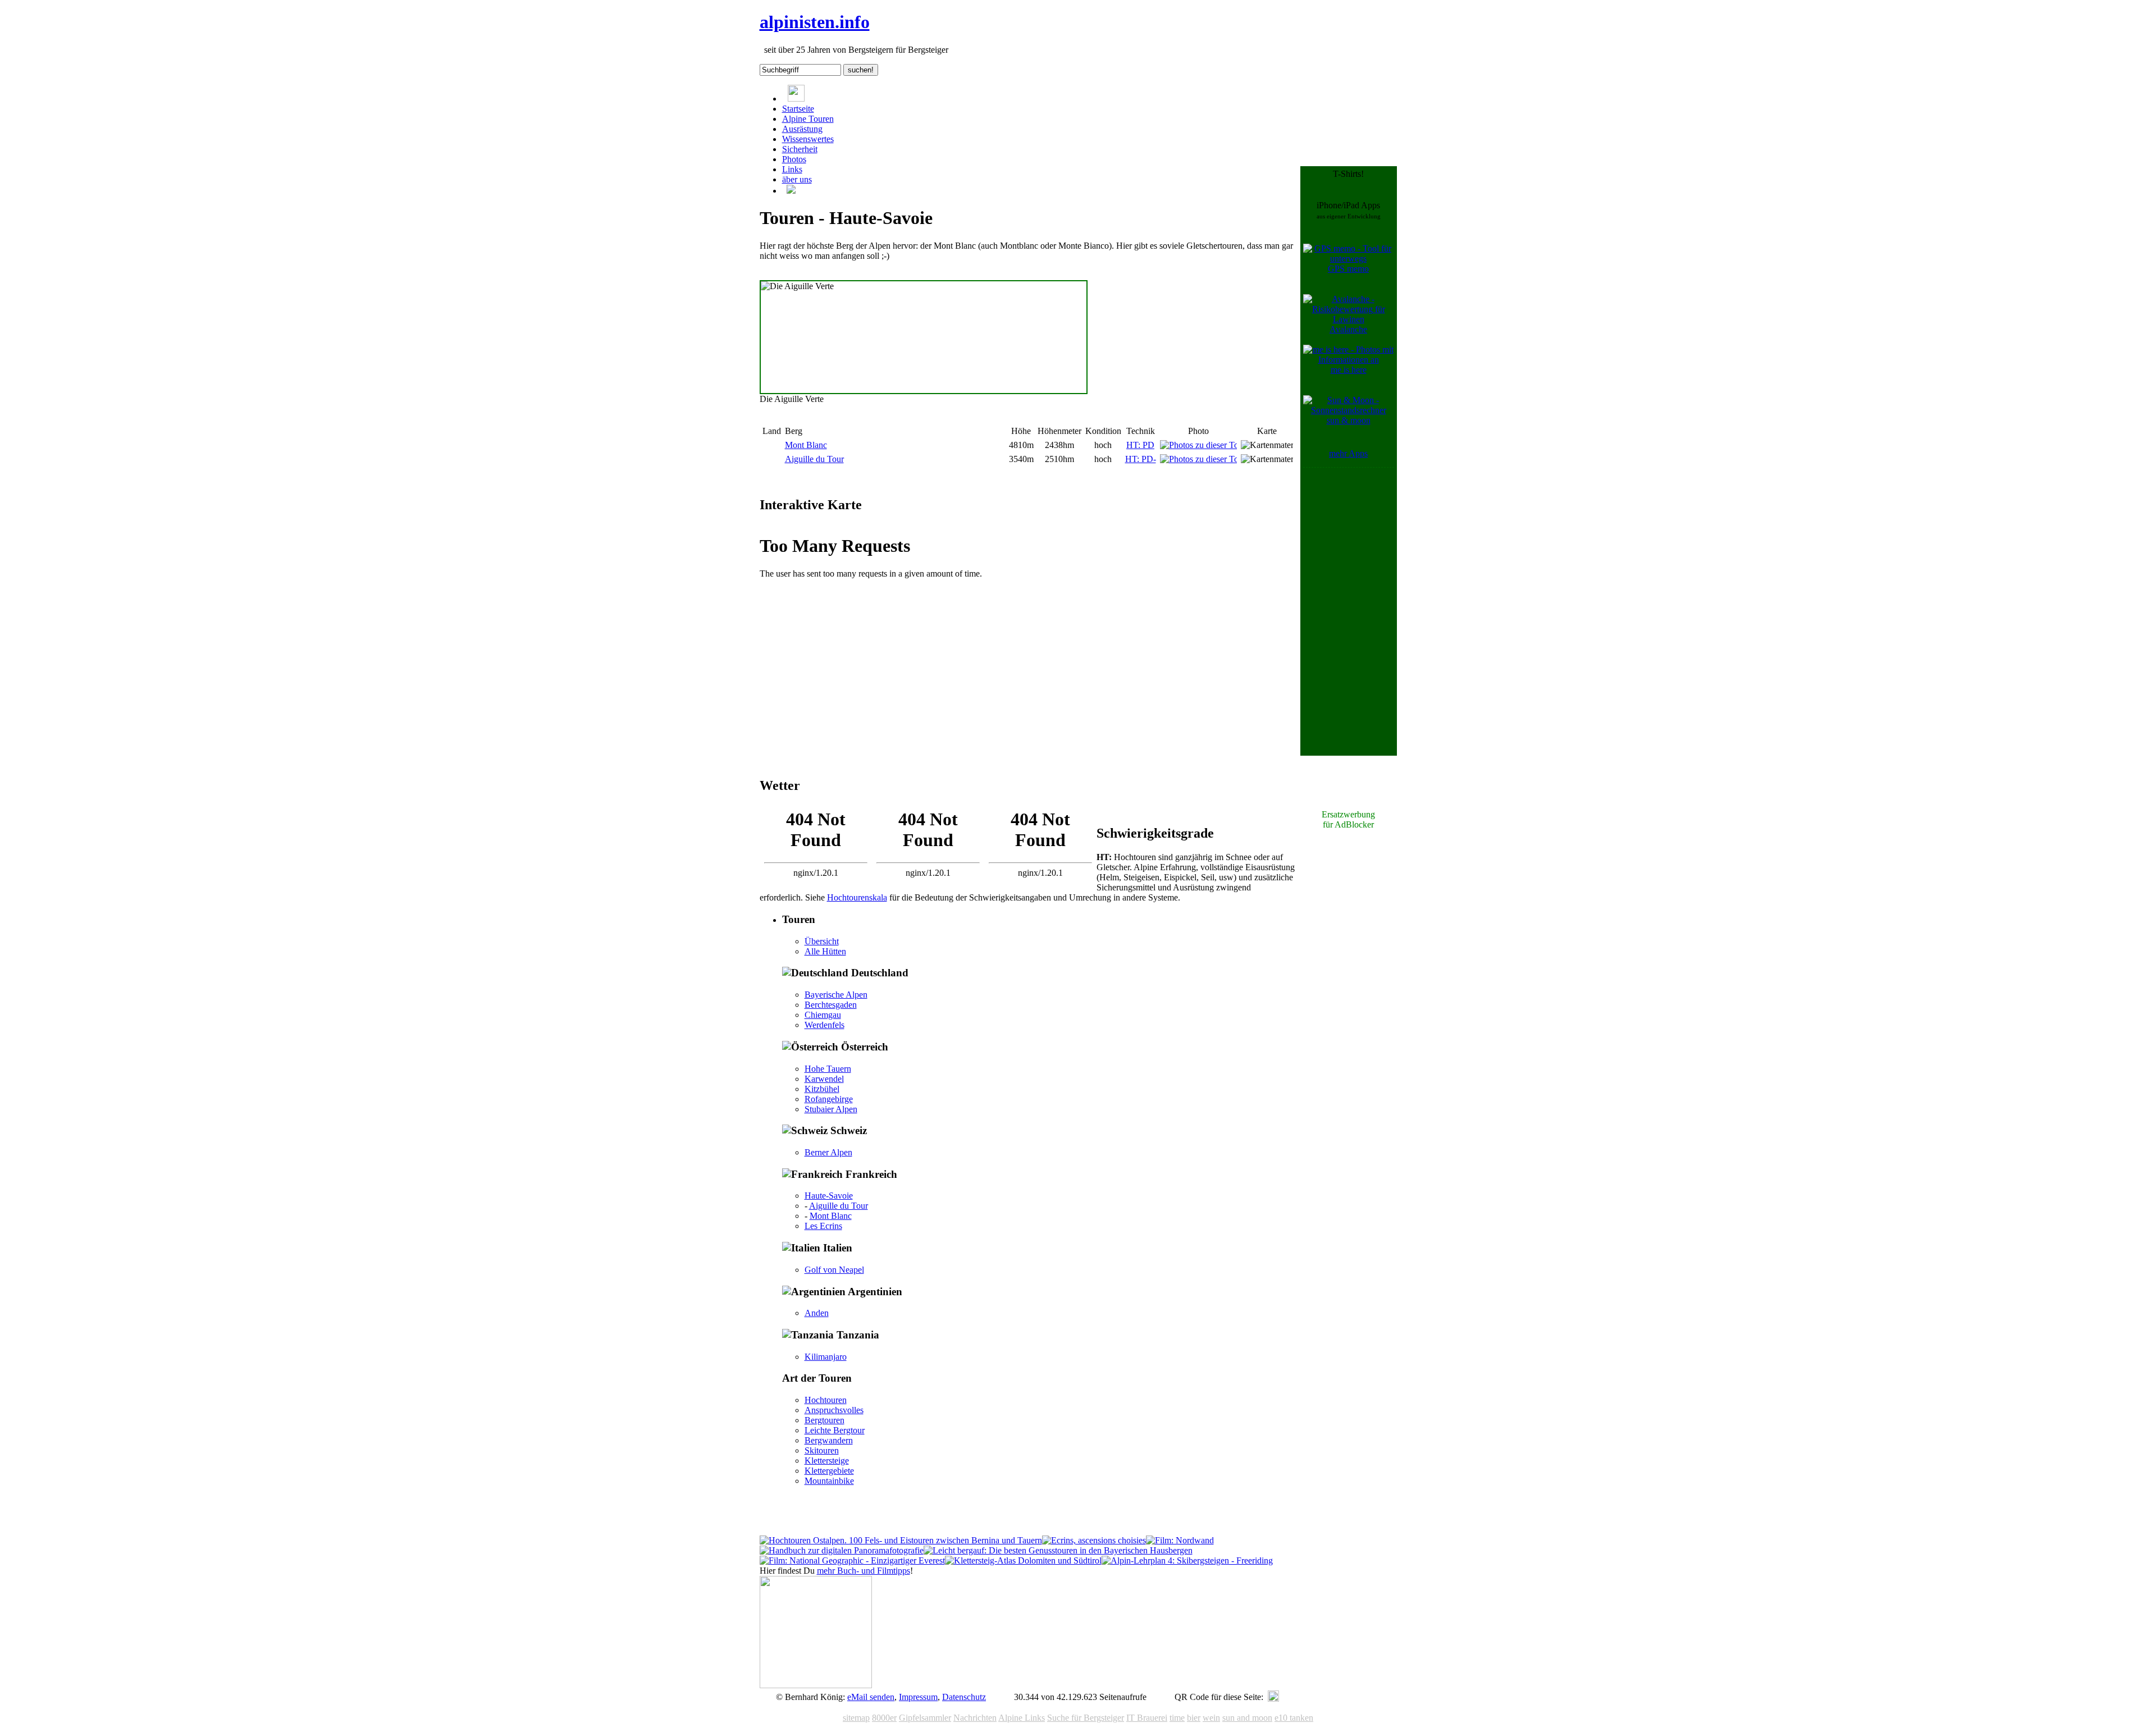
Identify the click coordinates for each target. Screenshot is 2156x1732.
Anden (817, 1313)
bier (1194, 1718)
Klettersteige (827, 1461)
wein (1211, 1718)
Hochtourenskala (857, 897)
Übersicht (822, 941)
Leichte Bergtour (835, 1430)
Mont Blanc (806, 445)
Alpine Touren (808, 119)
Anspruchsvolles (834, 1410)
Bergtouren (825, 1420)
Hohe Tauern (828, 1069)
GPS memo (1348, 269)
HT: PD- (1141, 459)
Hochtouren (826, 1400)
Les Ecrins (823, 1226)
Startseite (798, 109)
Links (792, 169)
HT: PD (1140, 445)
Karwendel (824, 1079)
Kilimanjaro (826, 1357)
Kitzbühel (822, 1089)
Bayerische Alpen (836, 995)
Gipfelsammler (925, 1718)
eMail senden (871, 1697)
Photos (794, 159)
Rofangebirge (829, 1099)
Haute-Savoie (829, 1196)
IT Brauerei (1147, 1718)
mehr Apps (1348, 453)
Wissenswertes (808, 139)
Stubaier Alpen (831, 1109)
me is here (1349, 370)
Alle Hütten (825, 951)
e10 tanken (1294, 1718)
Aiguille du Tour (814, 459)
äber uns (797, 179)
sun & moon (1349, 420)
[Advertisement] (1349, 639)
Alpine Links (1022, 1718)
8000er (884, 1718)
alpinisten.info (815, 22)
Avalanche (1348, 329)
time (1177, 1718)
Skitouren (822, 1450)
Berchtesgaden (831, 1005)
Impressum (918, 1697)
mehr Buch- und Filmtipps (864, 1571)
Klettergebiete (829, 1471)
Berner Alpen (828, 1152)
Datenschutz (964, 1697)
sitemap (856, 1718)
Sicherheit (800, 149)
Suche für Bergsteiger (1086, 1718)
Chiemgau (823, 1015)
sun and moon (1247, 1718)
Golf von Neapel (834, 1270)
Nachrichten (975, 1718)
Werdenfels (825, 1025)
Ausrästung (802, 129)
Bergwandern (829, 1440)
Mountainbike (829, 1481)
